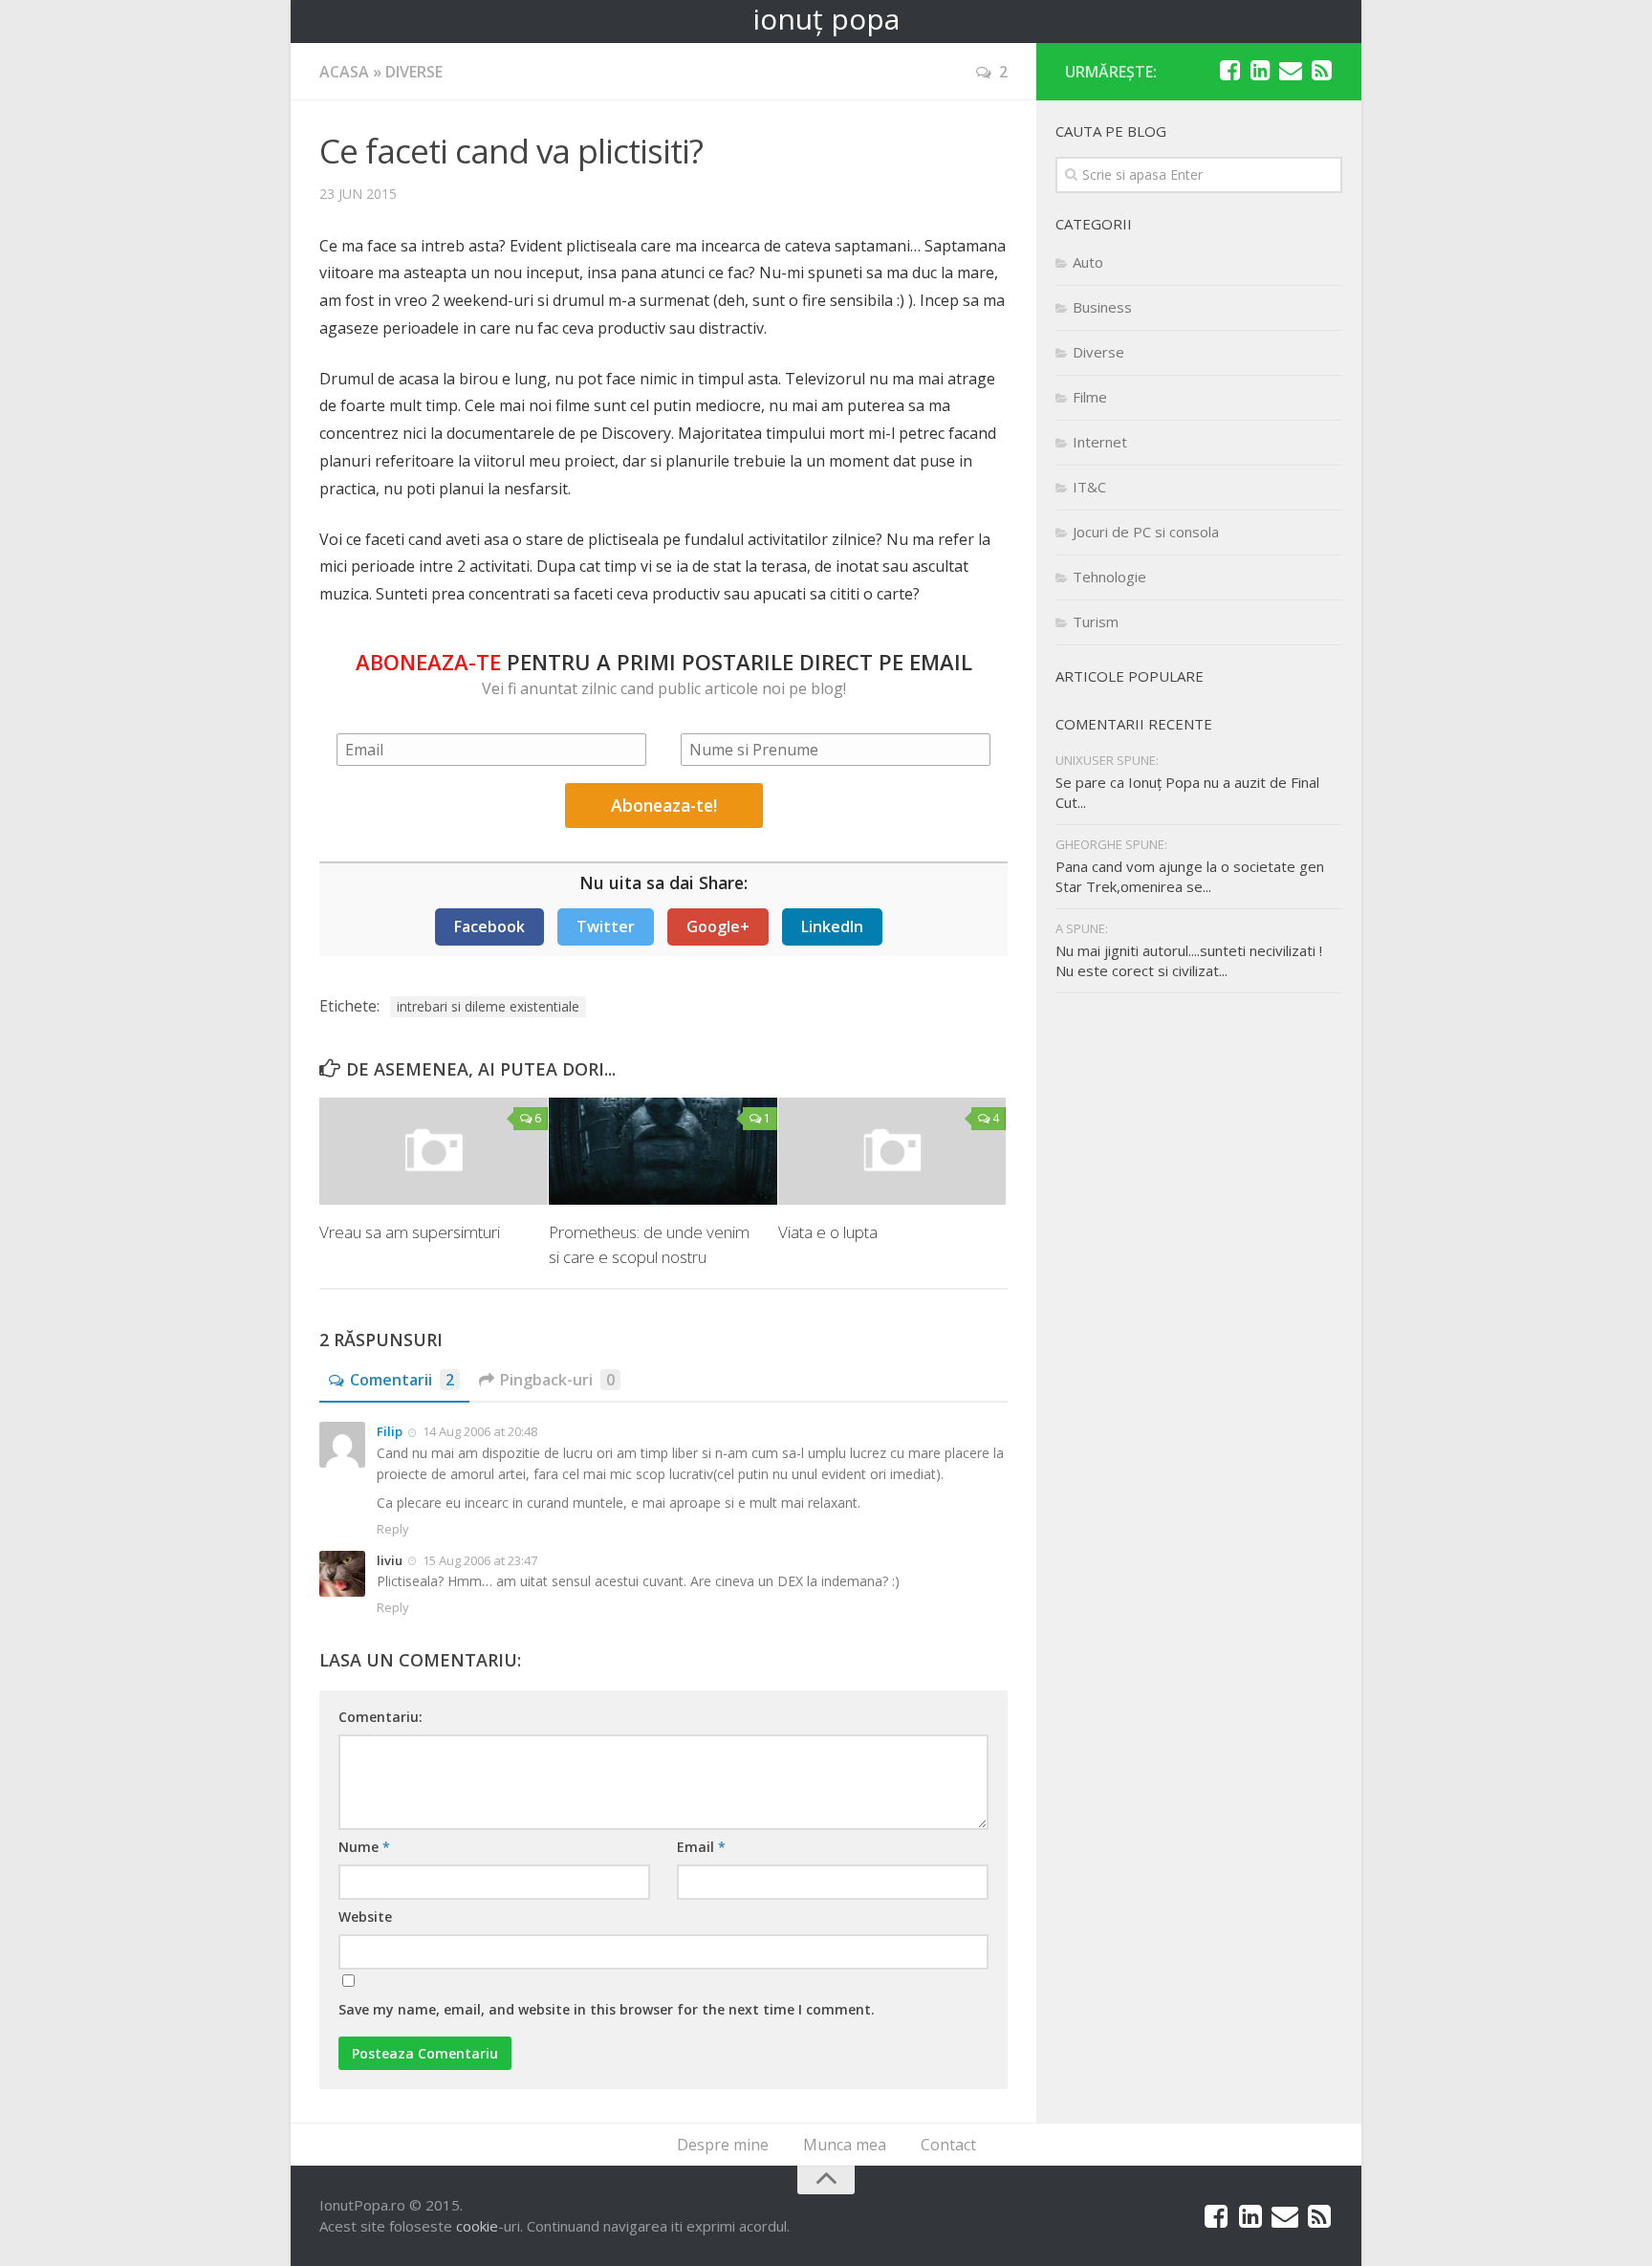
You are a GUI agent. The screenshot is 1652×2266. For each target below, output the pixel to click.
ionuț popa (826, 19)
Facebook (489, 926)
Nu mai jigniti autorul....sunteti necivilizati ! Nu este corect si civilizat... (1189, 960)
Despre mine (723, 2145)
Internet (1100, 442)
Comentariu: (380, 1717)
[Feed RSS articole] (1321, 71)
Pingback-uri (557, 1380)
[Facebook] (1229, 71)
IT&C (1089, 487)
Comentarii (402, 1380)
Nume (364, 1847)
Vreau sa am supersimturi (410, 1232)
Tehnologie (1109, 577)
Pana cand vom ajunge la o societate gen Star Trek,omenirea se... (1190, 876)
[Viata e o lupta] (892, 1151)
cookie (477, 2226)
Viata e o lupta (828, 1232)
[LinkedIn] (1260, 71)
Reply (393, 1529)
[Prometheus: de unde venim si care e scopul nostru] (663, 1151)
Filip (390, 1431)
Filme (1090, 397)
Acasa (344, 72)
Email (701, 1847)
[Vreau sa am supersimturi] (434, 1151)
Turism (1096, 621)
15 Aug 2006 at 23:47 (480, 1560)
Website (365, 1917)
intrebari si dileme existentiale (488, 1006)
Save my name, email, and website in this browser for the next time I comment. (607, 2009)
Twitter (606, 926)
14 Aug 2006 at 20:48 (480, 1431)
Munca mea (845, 2145)
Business (1102, 307)
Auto (1088, 262)
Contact (948, 2145)
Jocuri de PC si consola (1146, 532)
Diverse (414, 72)
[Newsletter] (1291, 71)
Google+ (718, 926)
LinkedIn (832, 926)
